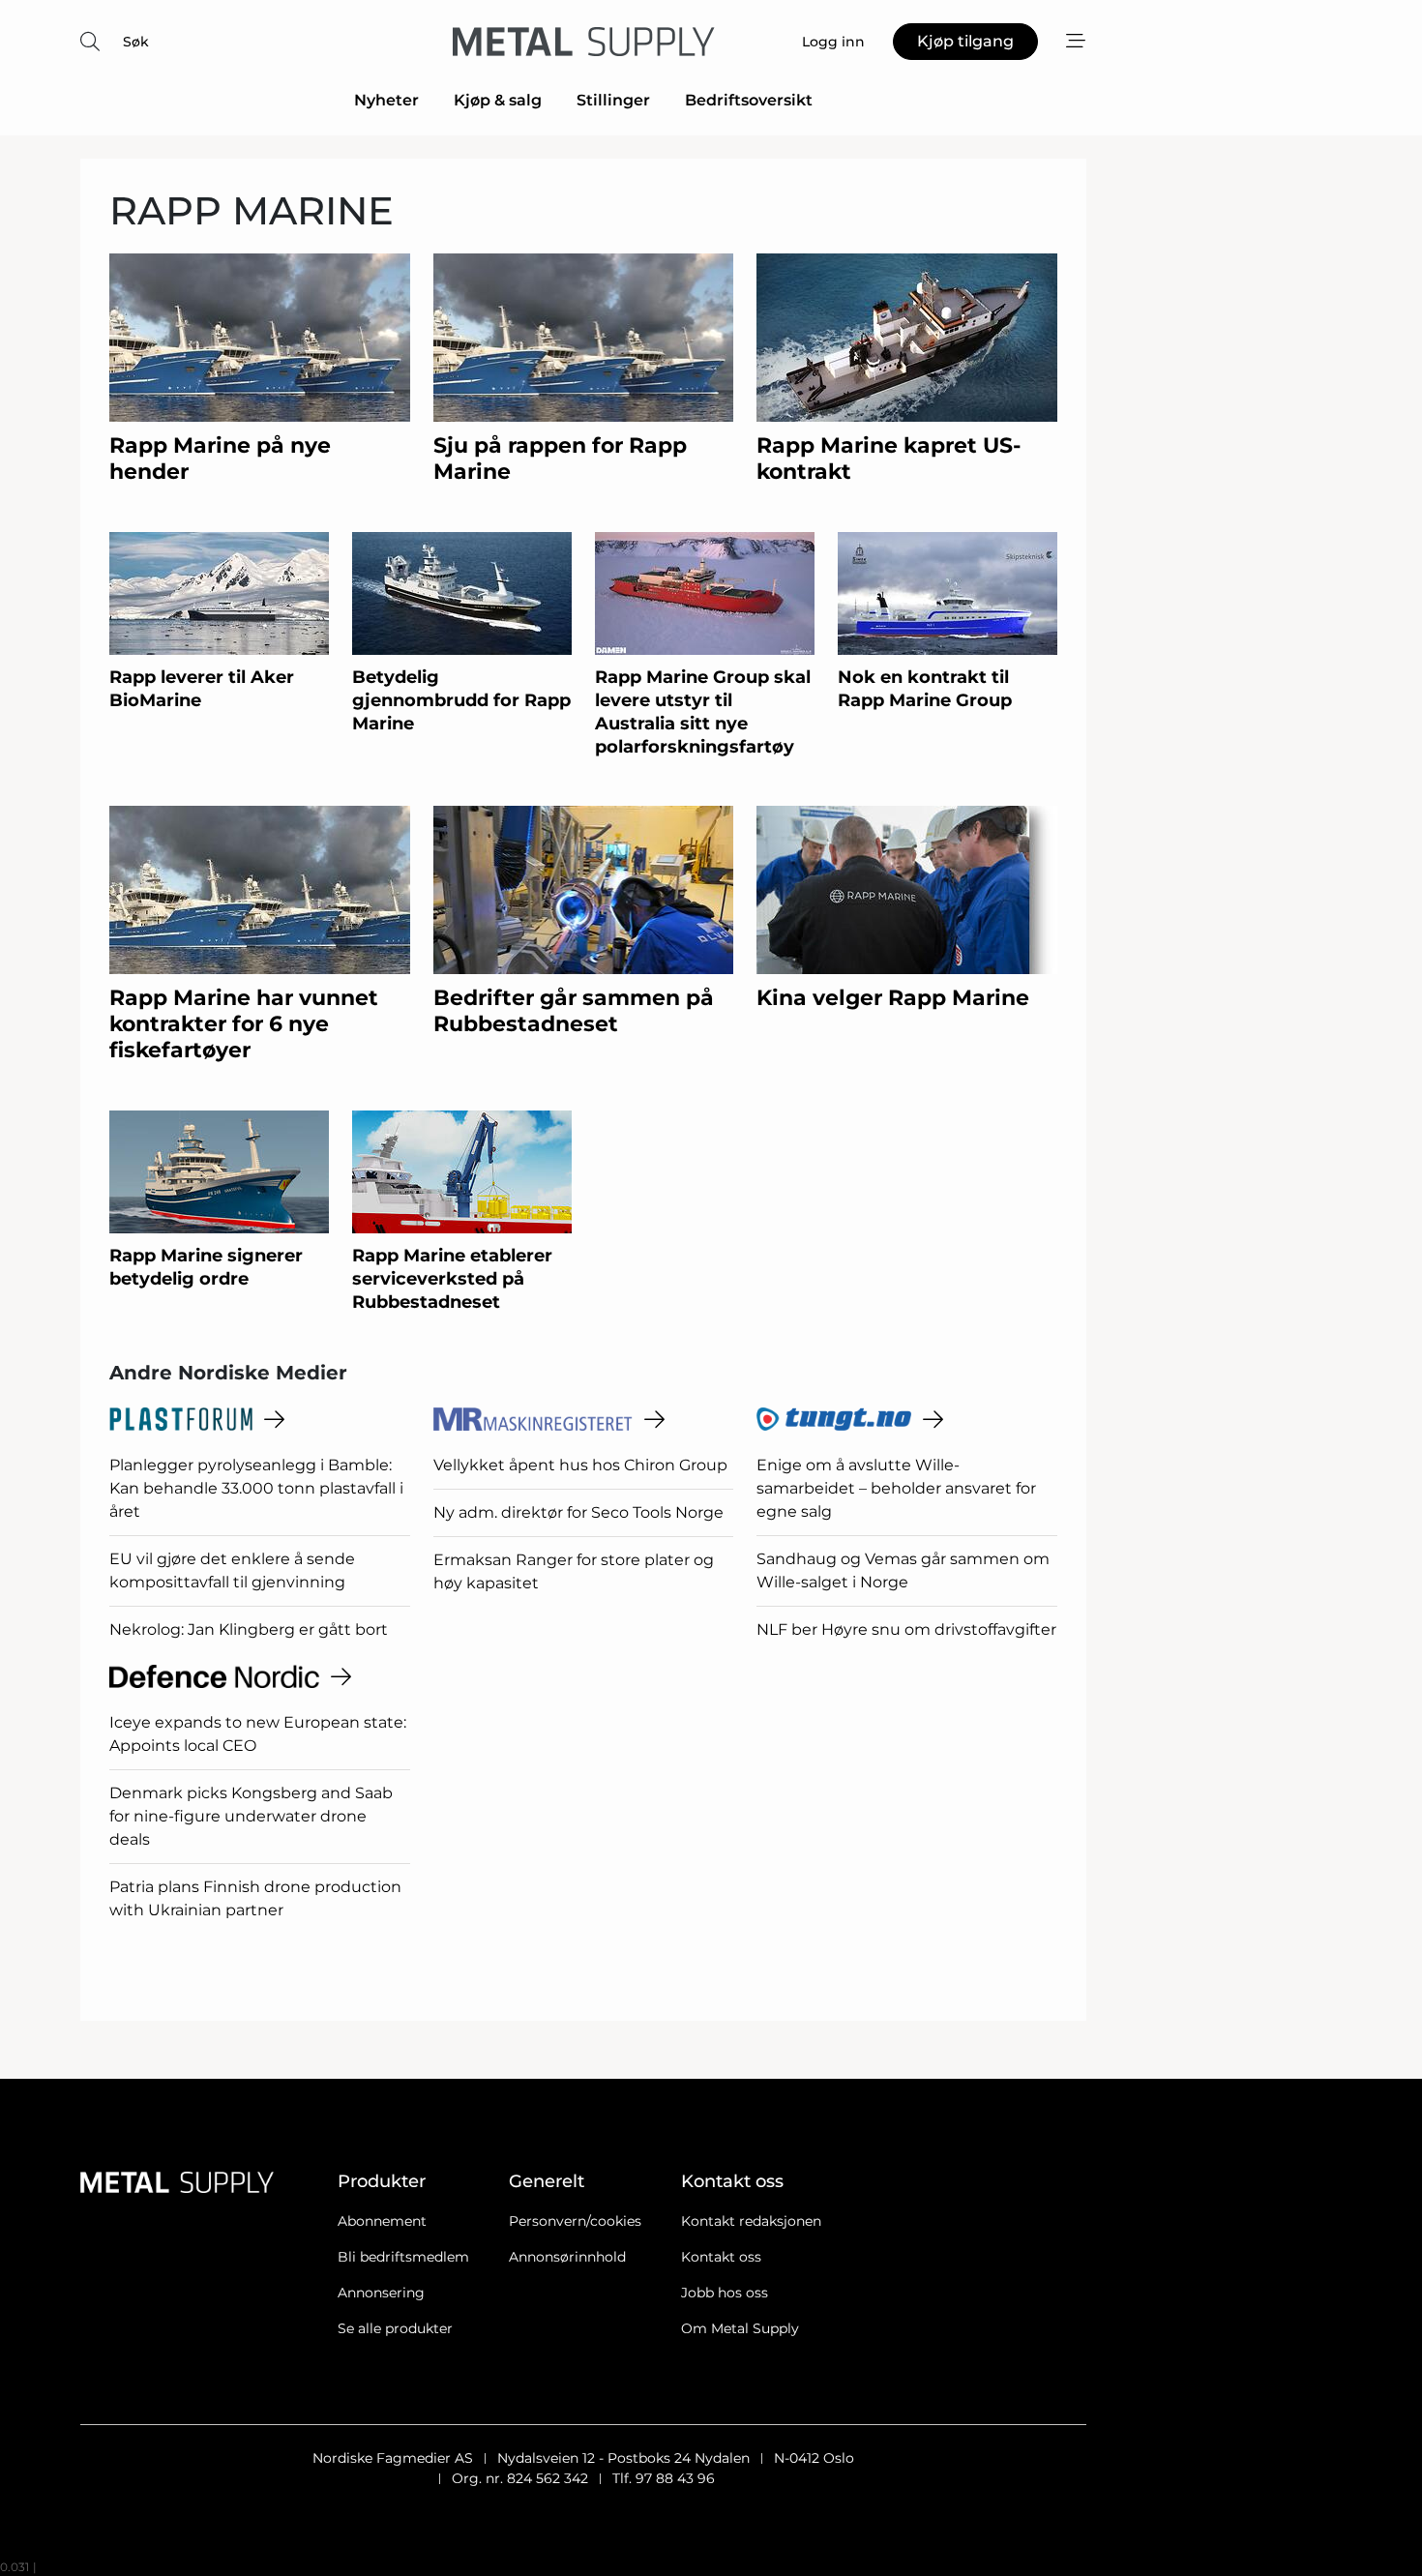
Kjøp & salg (498, 100)
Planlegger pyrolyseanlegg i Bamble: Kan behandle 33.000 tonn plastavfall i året (256, 1488)
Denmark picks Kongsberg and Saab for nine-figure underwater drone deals (251, 1816)
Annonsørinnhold (567, 2257)
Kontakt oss (721, 2257)
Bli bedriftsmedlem (403, 2257)
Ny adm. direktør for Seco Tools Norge (578, 1512)
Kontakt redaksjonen (751, 2221)
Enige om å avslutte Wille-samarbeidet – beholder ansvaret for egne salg (896, 1488)
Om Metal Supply (740, 2328)
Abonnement (382, 2221)
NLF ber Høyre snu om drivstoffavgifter (906, 1629)
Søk (136, 42)
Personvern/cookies (575, 2221)
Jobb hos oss (725, 2293)
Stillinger (613, 100)
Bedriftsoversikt (749, 100)
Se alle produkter (395, 2328)
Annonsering (381, 2293)
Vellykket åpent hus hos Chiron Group (580, 1465)
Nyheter (386, 100)
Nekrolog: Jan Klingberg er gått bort (249, 1629)
